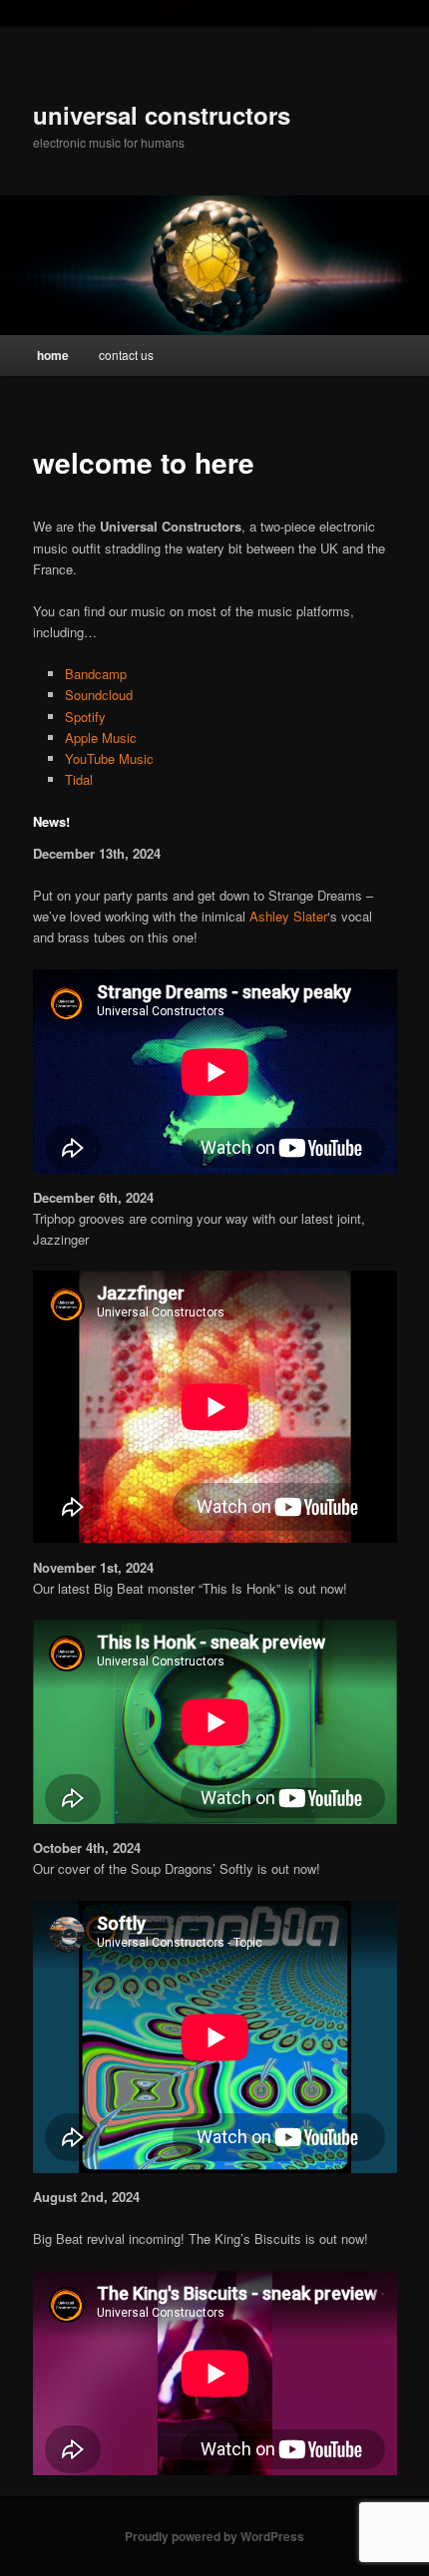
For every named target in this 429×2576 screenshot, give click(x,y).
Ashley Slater (288, 916)
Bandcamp (96, 674)
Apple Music (101, 737)
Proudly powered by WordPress (214, 2536)
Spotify (85, 717)
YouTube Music (109, 758)
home (53, 355)
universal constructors (162, 115)
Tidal (79, 779)
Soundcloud (99, 695)
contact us (126, 355)
